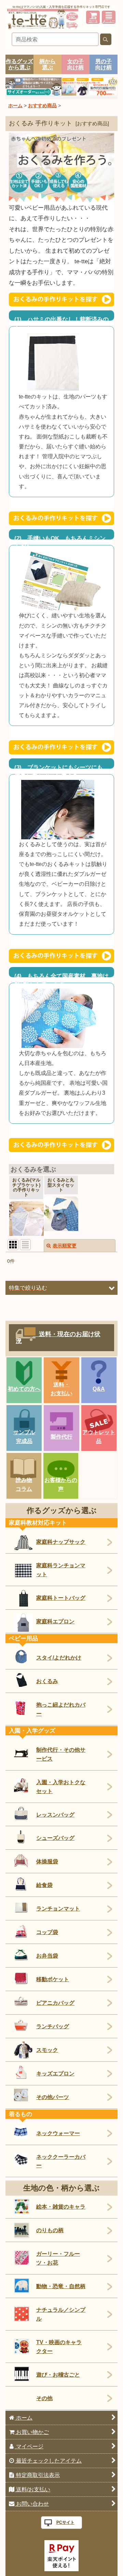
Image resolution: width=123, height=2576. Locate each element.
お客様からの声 (61, 1484)
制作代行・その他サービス (61, 1754)
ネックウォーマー (58, 2133)
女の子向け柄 (76, 64)
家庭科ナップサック (61, 1542)
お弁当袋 (47, 1956)
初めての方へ (24, 1389)
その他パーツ (53, 2097)
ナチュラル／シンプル (61, 2314)
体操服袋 (47, 1861)
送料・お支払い (61, 1389)
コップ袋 (47, 1932)
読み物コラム (24, 1484)
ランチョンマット (58, 1908)
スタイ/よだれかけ (59, 1657)
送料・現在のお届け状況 (58, 1338)
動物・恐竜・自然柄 (61, 2286)
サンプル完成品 (24, 1437)
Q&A (99, 1389)
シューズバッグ (55, 1838)
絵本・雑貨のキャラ (61, 2207)
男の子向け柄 (104, 64)
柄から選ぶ (47, 64)
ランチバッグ (53, 2026)
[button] (109, 17)
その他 (44, 2398)
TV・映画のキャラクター (59, 2347)
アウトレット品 (99, 1437)
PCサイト (65, 2522)
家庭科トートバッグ (61, 1598)
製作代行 (61, 1437)
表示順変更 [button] (65, 1246)
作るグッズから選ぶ (19, 64)
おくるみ (47, 1681)
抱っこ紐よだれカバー (61, 1709)
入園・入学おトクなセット (61, 1787)
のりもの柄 (50, 2230)
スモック (47, 2050)
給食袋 (44, 1885)
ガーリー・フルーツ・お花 (58, 2258)
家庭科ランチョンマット (61, 1570)
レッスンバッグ (55, 1815)
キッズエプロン (55, 2073)
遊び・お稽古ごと (58, 2375)
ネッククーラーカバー (61, 2161)
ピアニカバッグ (55, 2003)
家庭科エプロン (55, 1621)
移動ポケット (53, 1979)
